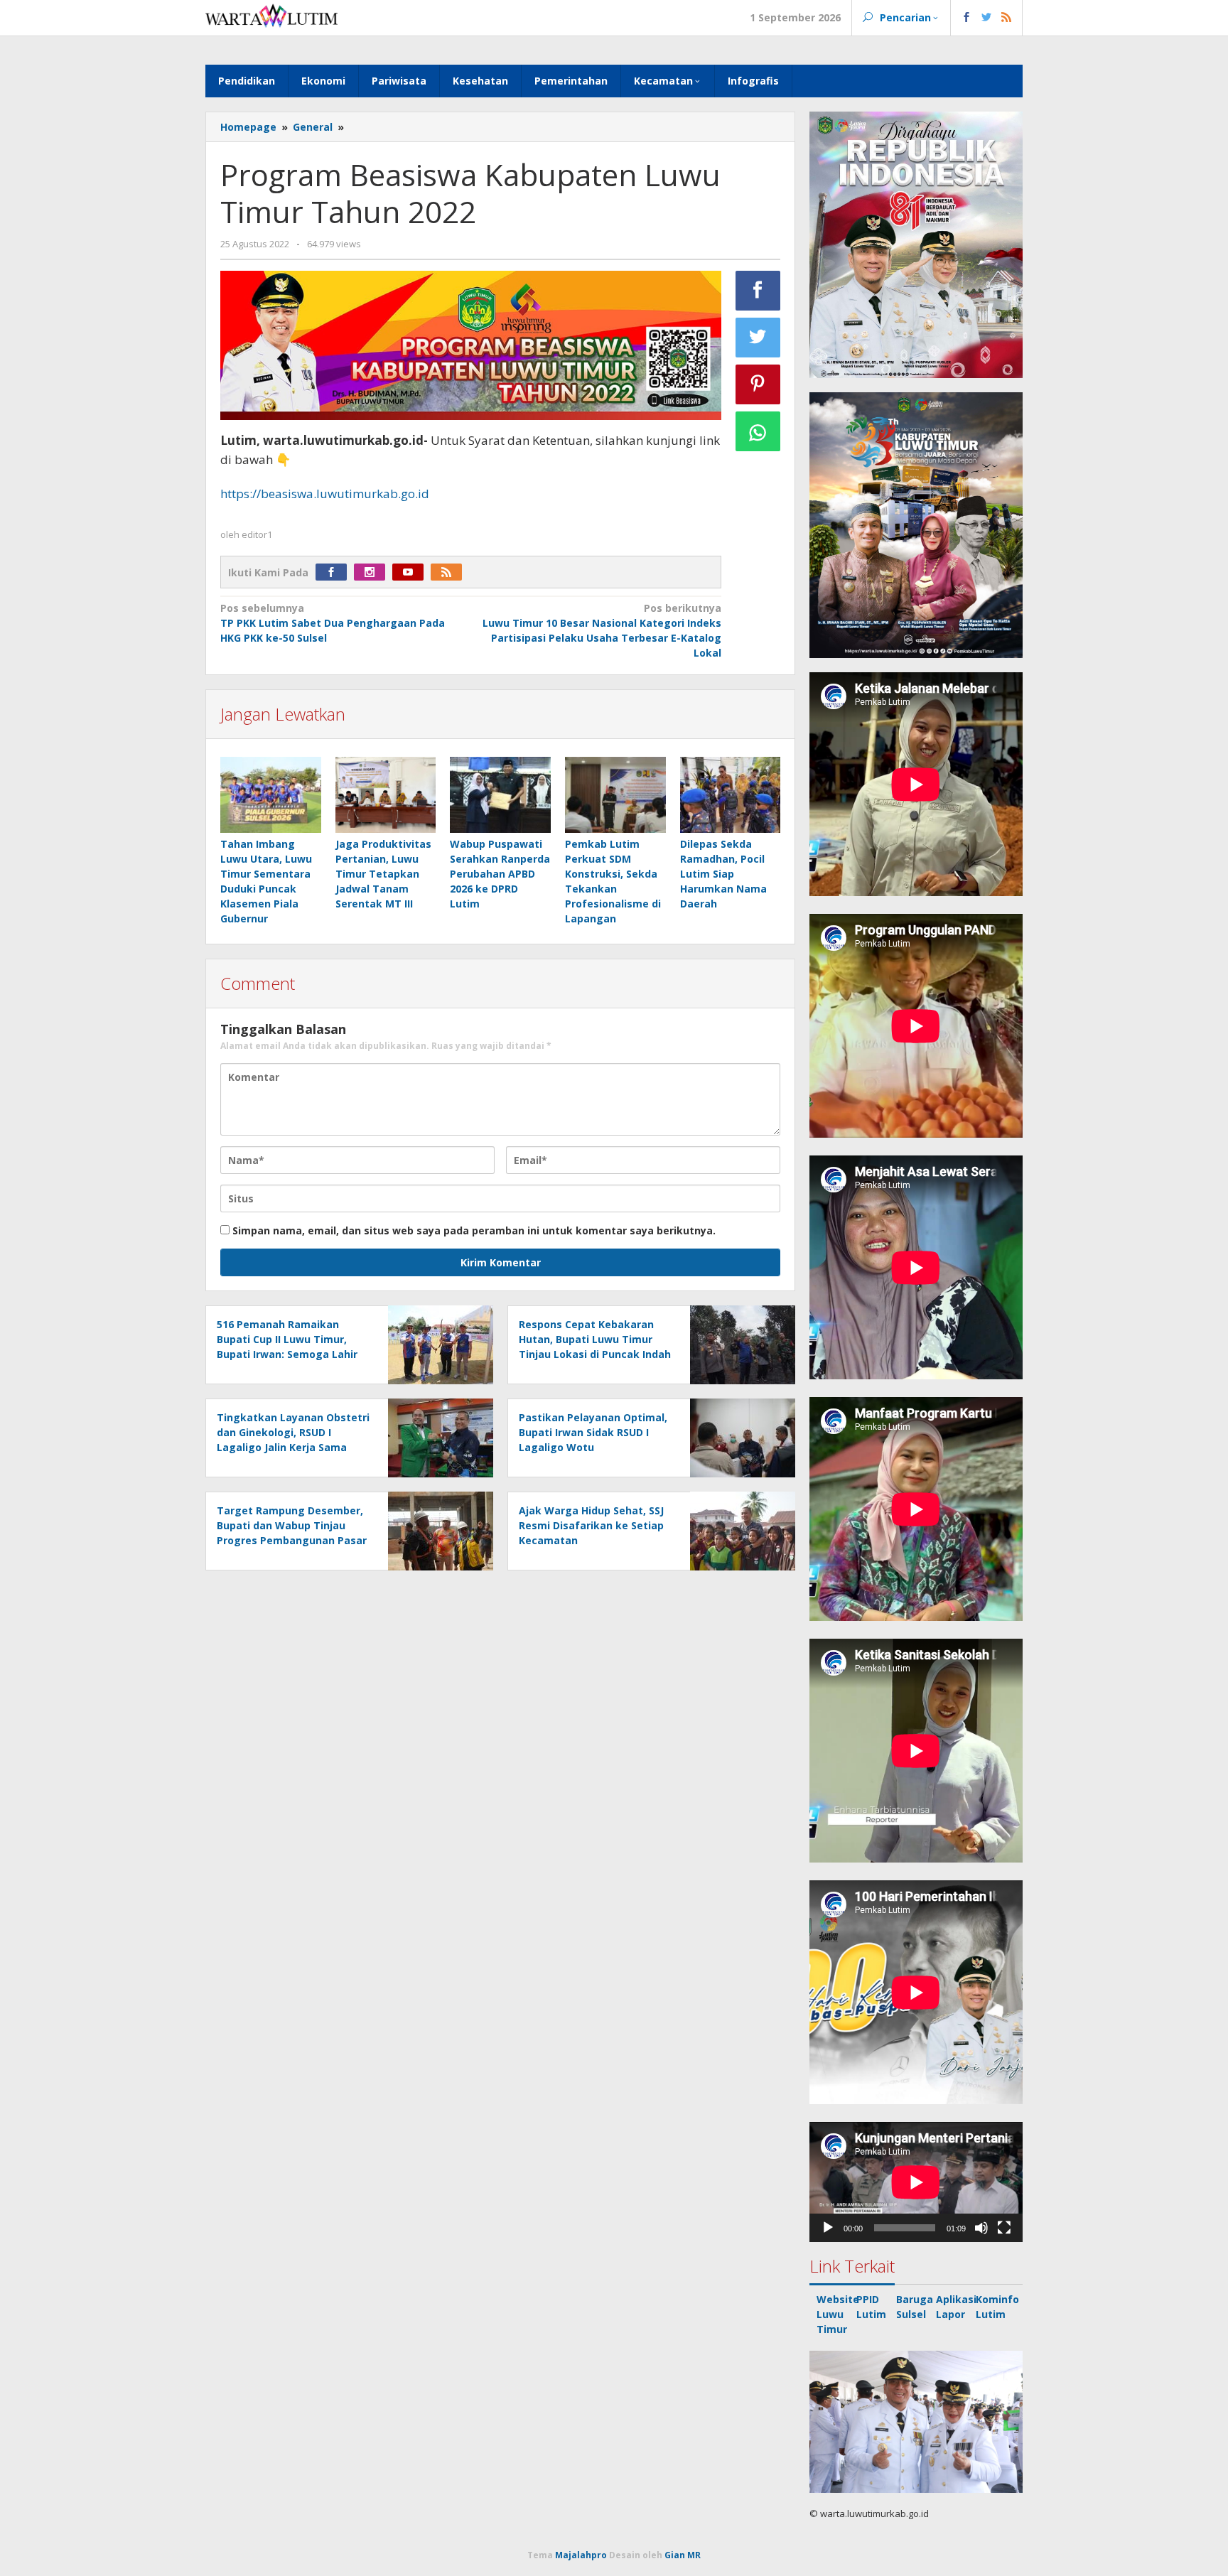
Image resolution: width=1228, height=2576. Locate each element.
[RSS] (450, 572)
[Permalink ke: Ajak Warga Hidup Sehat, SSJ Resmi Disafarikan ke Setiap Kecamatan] (739, 1530)
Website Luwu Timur (838, 2314)
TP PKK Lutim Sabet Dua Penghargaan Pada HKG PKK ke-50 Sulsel (333, 623)
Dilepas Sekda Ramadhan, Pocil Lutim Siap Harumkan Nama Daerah (723, 874)
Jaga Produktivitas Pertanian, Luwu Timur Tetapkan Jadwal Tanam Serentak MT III (383, 874)
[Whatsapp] (758, 431)
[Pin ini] (758, 384)
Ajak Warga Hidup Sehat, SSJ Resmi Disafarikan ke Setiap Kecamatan (591, 1525)
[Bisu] (981, 2228)
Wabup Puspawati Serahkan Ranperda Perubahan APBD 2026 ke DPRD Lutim (500, 874)
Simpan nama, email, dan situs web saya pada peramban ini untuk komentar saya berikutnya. (474, 1230)
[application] (916, 2182)
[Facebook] (335, 572)
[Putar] (828, 2228)
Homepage (248, 127)
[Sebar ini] (758, 291)
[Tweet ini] (758, 338)
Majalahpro (581, 2555)
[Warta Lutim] (271, 15)
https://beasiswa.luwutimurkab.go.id (325, 494)
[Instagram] (373, 572)
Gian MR (683, 2555)
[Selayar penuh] (1004, 2228)
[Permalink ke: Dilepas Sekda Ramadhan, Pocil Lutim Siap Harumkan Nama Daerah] (731, 796)
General (313, 127)
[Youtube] (411, 572)
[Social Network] (987, 18)
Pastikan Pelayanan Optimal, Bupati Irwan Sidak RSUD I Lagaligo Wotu (593, 1432)
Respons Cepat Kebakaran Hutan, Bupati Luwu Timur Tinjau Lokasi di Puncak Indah (595, 1339)
